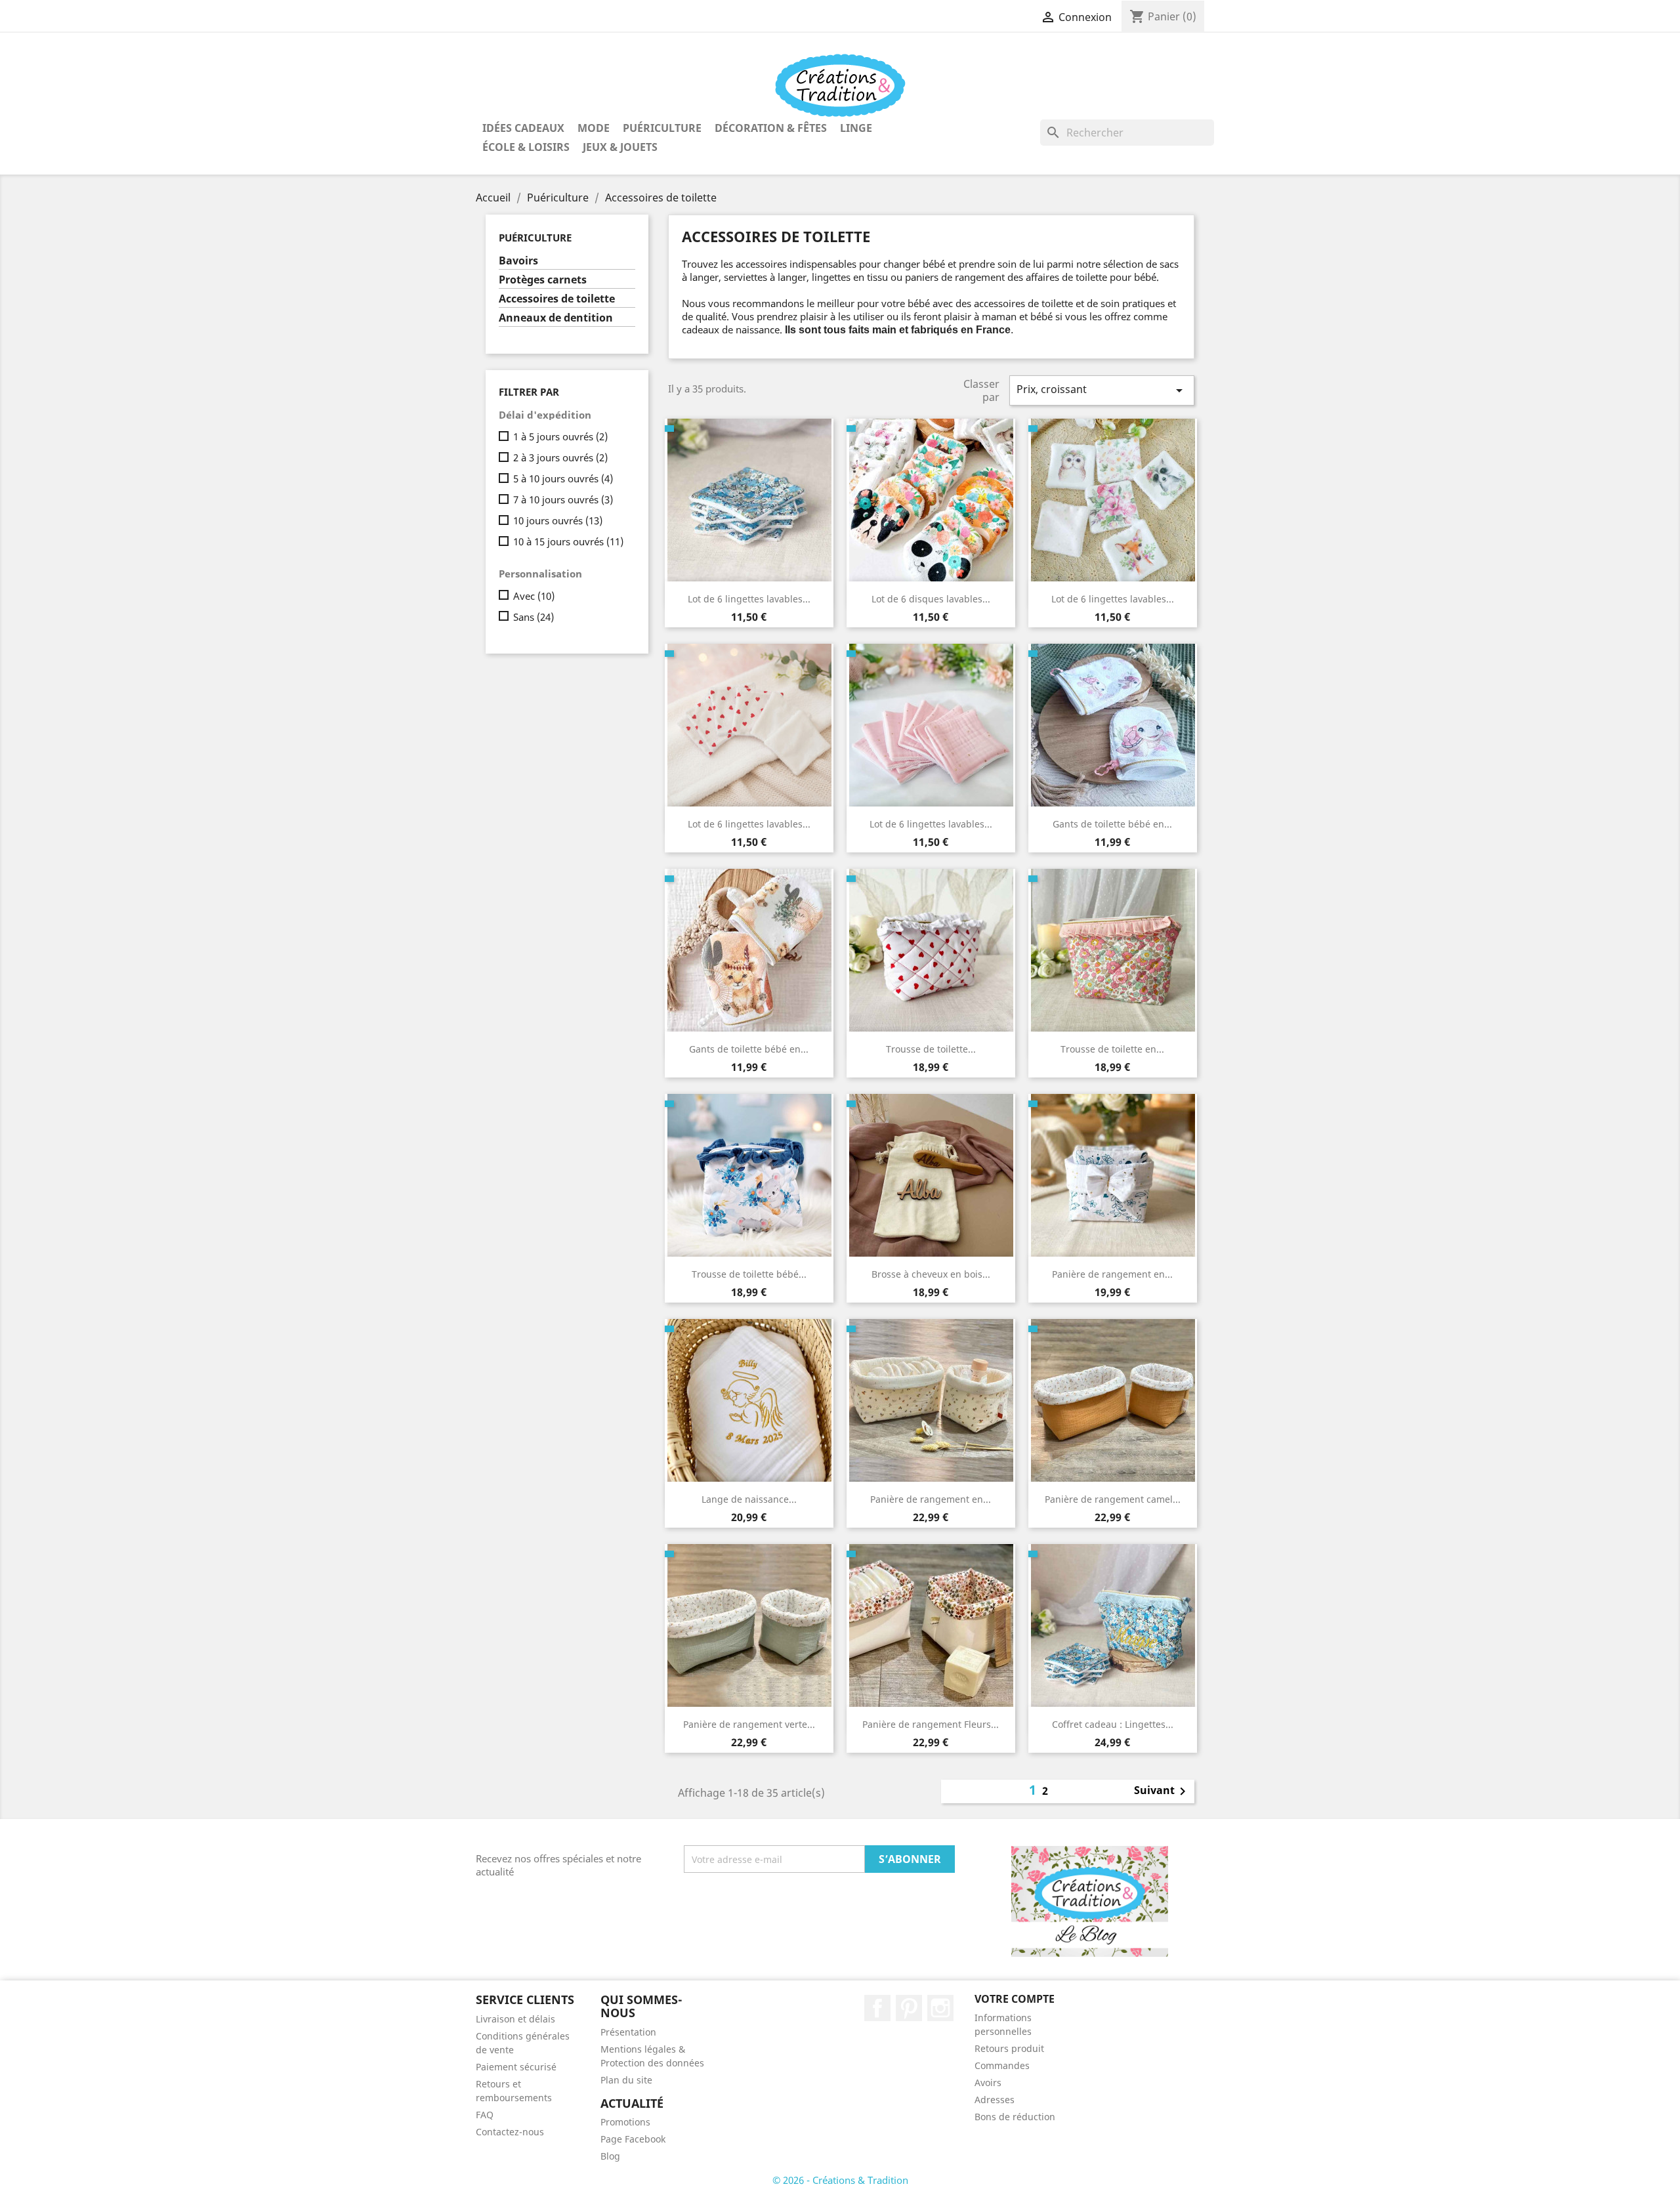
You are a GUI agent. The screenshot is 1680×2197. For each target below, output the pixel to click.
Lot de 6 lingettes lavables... (749, 599)
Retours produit (1009, 2048)
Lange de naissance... (749, 1499)
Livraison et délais (515, 2019)
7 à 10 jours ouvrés (563, 499)
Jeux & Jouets (620, 147)
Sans (534, 617)
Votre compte (1015, 1999)
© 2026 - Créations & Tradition (840, 2180)
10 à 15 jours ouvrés (568, 541)
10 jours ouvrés (558, 520)
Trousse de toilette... (931, 1049)
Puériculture (662, 128)
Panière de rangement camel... (1113, 1499)
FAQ (485, 2115)
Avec (534, 596)
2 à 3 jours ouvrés (560, 457)
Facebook (877, 2008)
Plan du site (626, 2080)
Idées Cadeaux (523, 128)
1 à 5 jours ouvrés (560, 436)
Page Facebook (633, 2139)
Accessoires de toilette (557, 299)
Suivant (1162, 1791)
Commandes (1002, 2065)
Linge (856, 128)
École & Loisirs (526, 147)
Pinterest (909, 2008)
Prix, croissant (1102, 390)
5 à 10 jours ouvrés (563, 478)
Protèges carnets (543, 280)
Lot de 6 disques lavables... (931, 599)
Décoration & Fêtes (771, 128)
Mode (594, 128)
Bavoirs (518, 261)
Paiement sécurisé (516, 2067)
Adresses (995, 2100)
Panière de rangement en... (1112, 1274)
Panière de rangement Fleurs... (931, 1724)
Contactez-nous (510, 2132)
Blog (610, 2156)
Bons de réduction (1015, 2117)
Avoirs (988, 2082)
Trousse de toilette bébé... (749, 1274)
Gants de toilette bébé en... (1112, 824)
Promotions (625, 2122)
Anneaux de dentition (556, 318)
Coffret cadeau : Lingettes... (1113, 1724)
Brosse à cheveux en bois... (931, 1274)
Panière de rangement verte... (749, 1724)
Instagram (940, 2008)
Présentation (628, 2032)
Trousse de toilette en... (1112, 1049)
